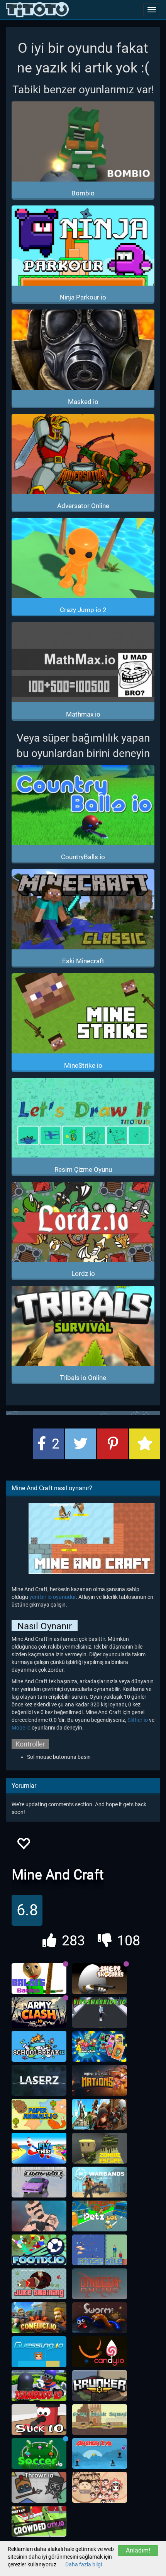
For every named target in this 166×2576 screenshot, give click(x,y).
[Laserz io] (39, 2080)
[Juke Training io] (39, 2284)
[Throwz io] (39, 2487)
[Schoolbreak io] (39, 2046)
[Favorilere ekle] (23, 1846)
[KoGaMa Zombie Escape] (100, 2148)
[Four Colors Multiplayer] (100, 2046)
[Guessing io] (39, 2352)
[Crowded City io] (39, 2521)
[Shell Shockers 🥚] (100, 1979)
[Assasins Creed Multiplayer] (100, 2114)
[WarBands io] (100, 2182)
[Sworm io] (100, 2318)
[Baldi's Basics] (39, 1979)
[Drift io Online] (39, 2182)
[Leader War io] (100, 2487)
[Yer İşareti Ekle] (145, 1444)
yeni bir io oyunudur (53, 1597)
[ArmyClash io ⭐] (39, 2012)
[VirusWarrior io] (100, 2012)
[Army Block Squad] (100, 2420)
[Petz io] (100, 2216)
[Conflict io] (39, 2318)
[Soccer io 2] (39, 2453)
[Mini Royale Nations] (100, 2080)
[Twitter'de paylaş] (81, 1444)
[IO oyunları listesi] (37, 10)
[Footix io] (39, 2250)
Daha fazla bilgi (84, 2564)
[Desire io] (39, 2216)
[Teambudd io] (39, 2386)
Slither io (138, 1720)
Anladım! (138, 2550)
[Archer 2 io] (100, 2453)
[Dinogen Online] (100, 2284)
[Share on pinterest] (113, 1444)
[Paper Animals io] (39, 2114)
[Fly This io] (39, 2148)
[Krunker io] (100, 2386)
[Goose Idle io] (100, 2250)
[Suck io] (39, 2420)
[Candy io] (100, 2352)
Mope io (21, 1728)
